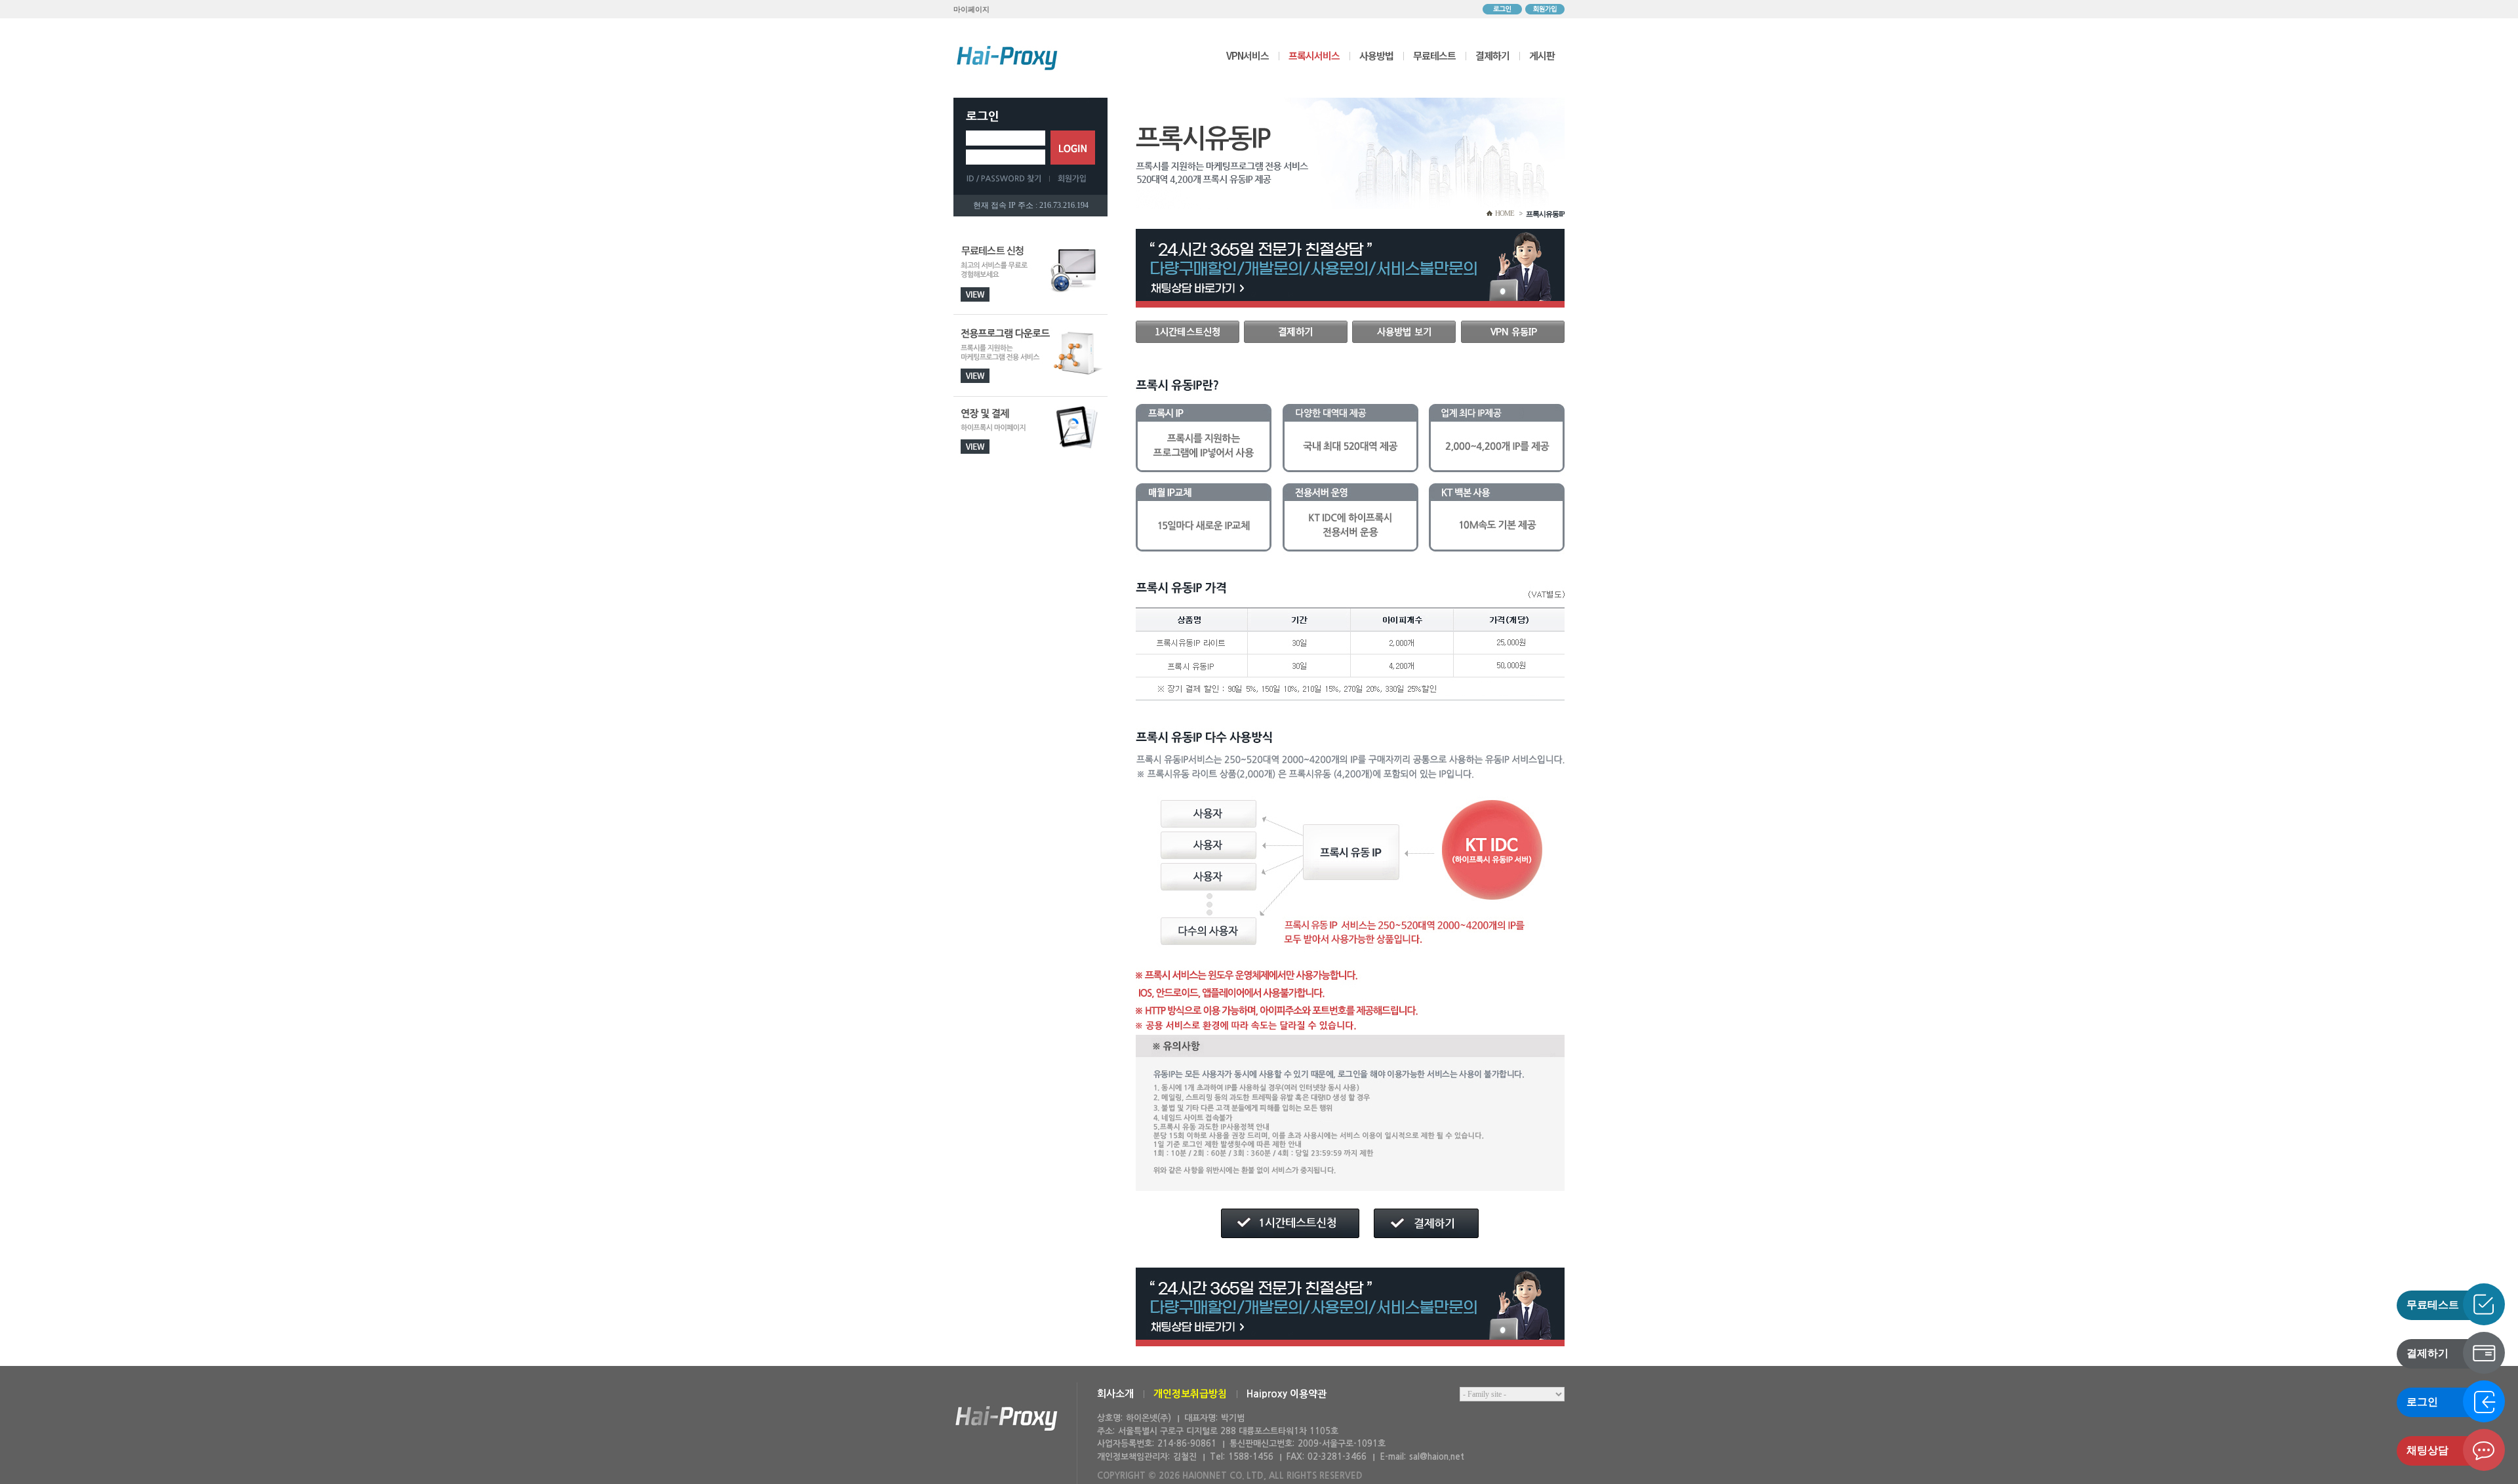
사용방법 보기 (1404, 332)
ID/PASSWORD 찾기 (1008, 178)
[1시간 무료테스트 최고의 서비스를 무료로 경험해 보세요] (1030, 274)
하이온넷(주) (1007, 1419)
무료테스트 (1434, 55)
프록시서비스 (1314, 55)
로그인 (1502, 9)
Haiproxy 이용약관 (1287, 1394)
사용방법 (1376, 55)
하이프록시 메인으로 (1007, 58)
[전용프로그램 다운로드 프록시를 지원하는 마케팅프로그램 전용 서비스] (1030, 356)
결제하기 (1492, 55)
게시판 (1542, 55)
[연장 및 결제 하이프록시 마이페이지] (1030, 438)
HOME (1505, 213)
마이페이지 (971, 9)
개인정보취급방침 (1190, 1394)
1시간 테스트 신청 (1188, 332)
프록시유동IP (1545, 214)
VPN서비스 (1248, 55)
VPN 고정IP (1513, 332)
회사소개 (1115, 1394)
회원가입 (1545, 9)
